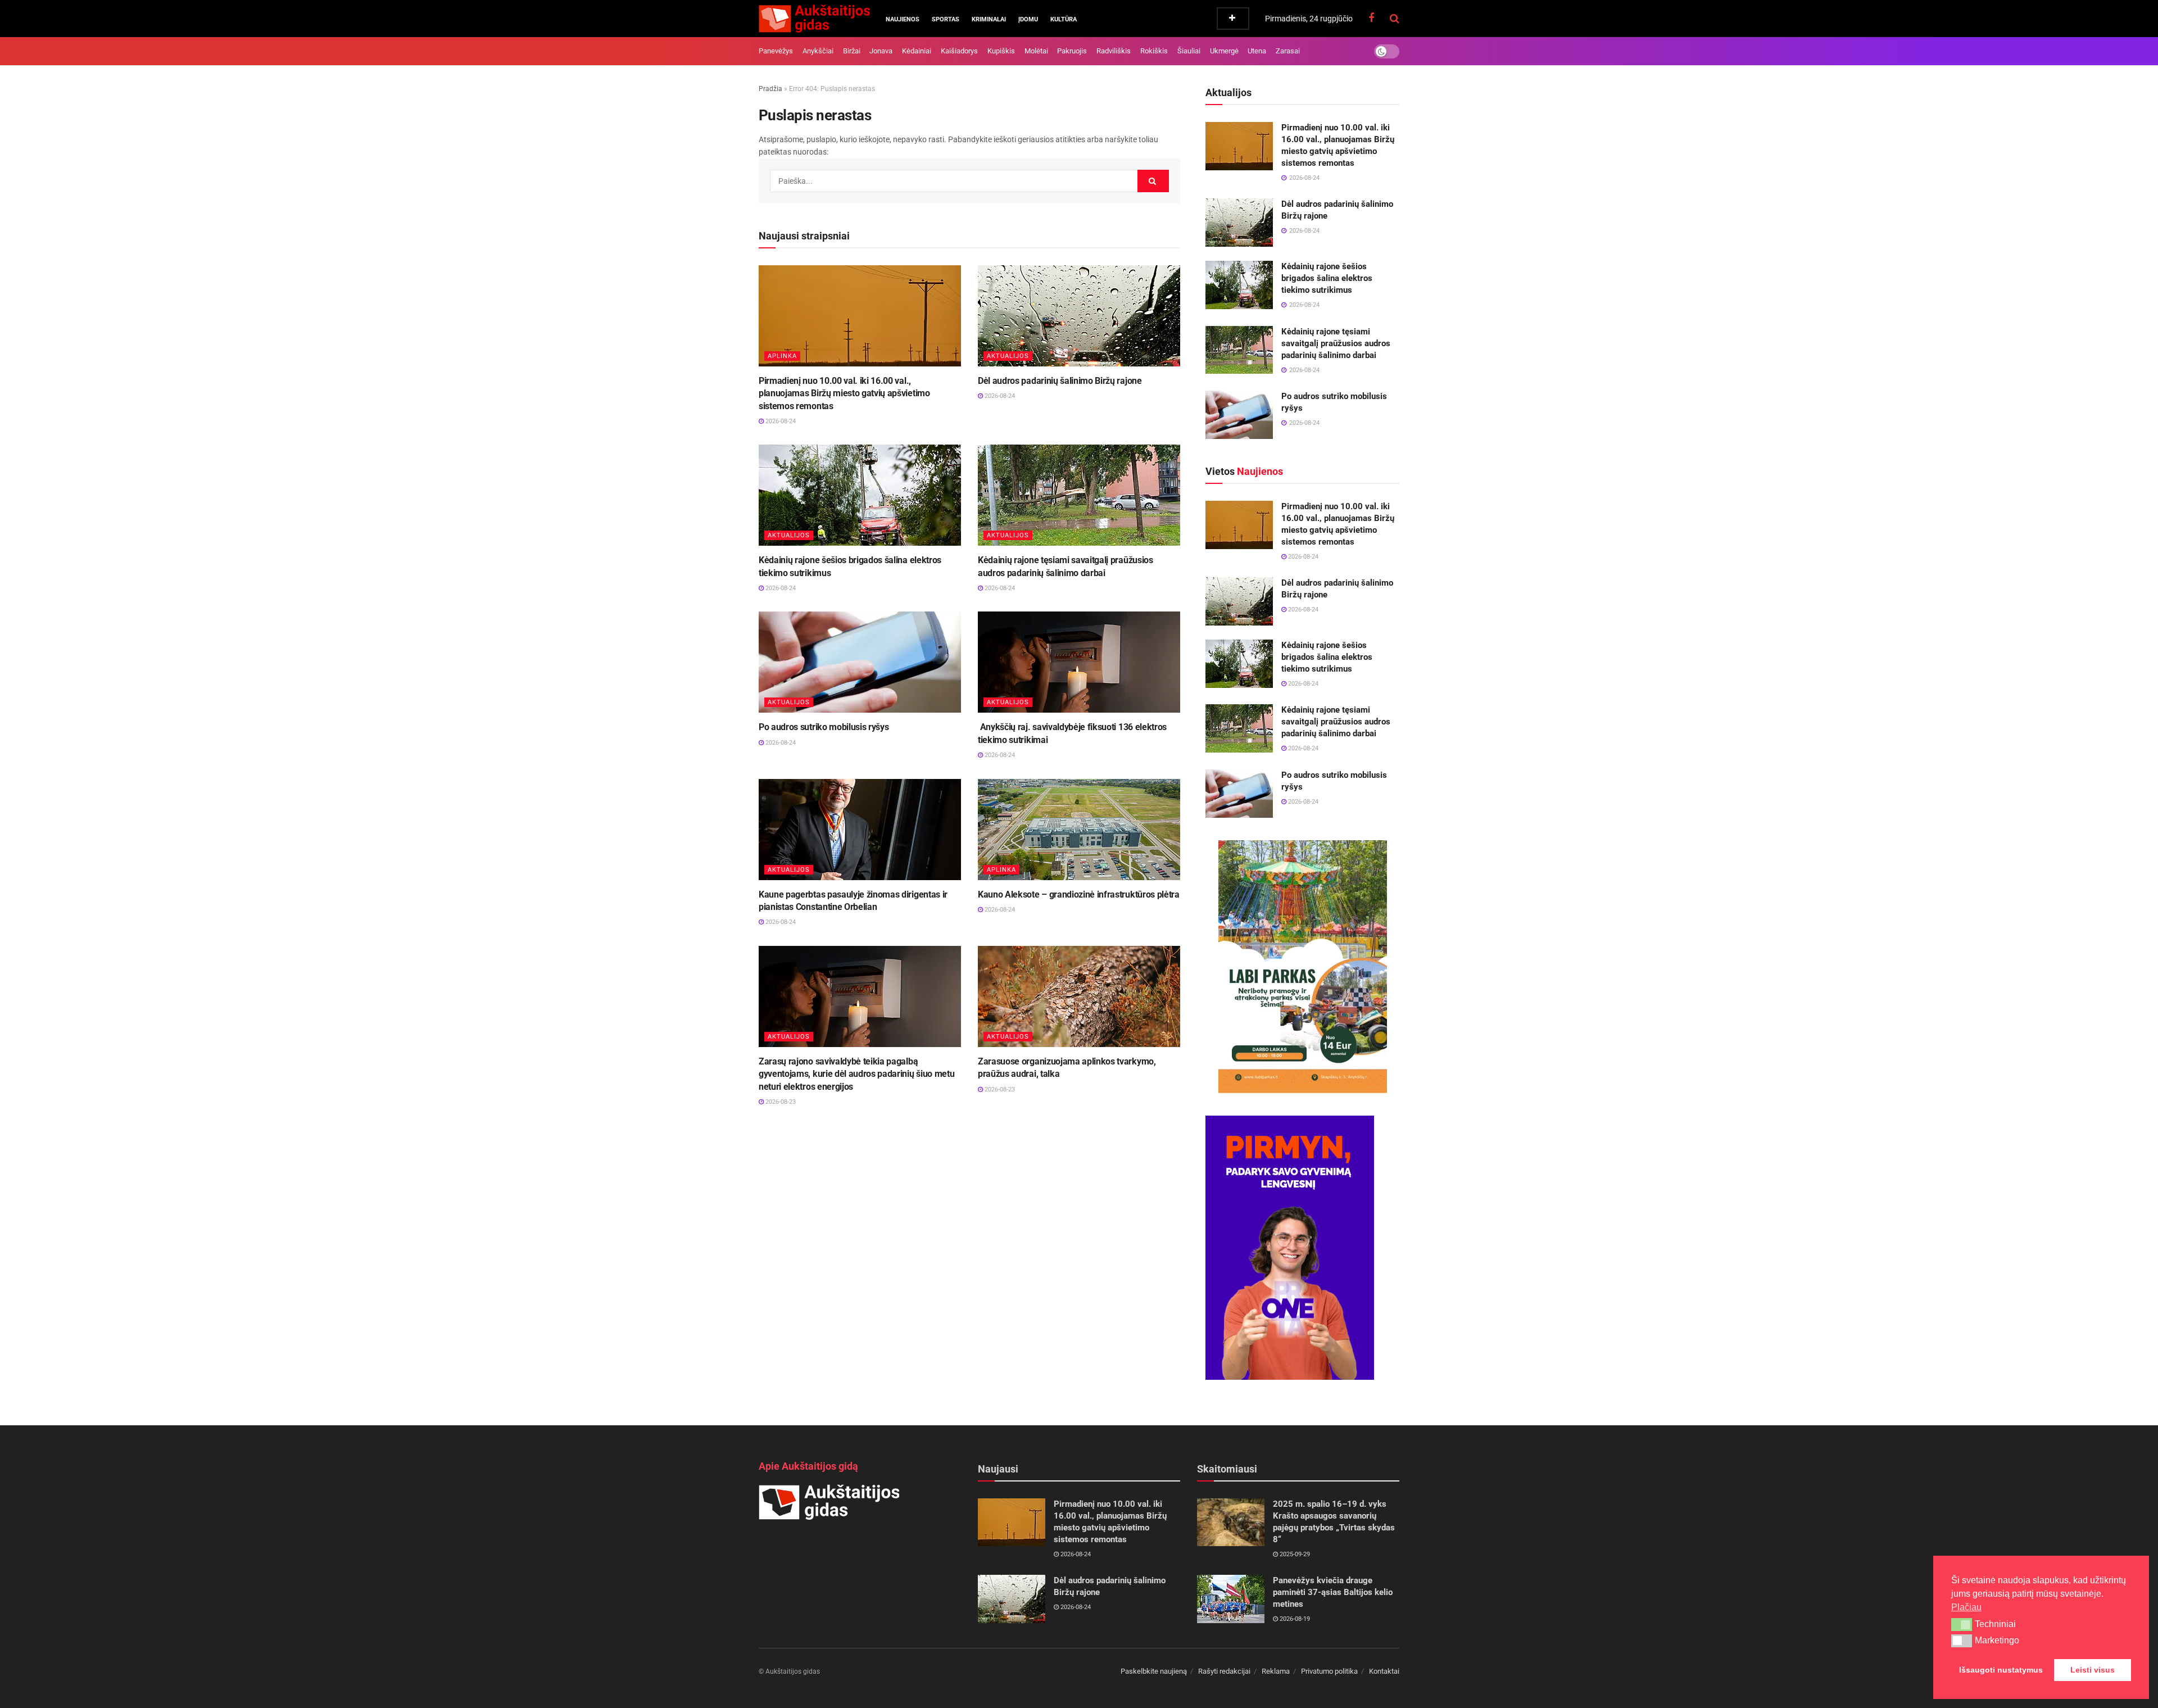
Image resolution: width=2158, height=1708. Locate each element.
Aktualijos (1008, 356)
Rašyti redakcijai (1224, 1671)
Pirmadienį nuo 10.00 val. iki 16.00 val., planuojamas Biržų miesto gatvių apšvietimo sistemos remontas (844, 393)
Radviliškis (1114, 51)
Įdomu (1028, 19)
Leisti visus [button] (2093, 1670)
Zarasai (1288, 51)
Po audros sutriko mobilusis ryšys (824, 727)
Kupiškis (1001, 51)
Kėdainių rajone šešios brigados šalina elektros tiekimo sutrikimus (1327, 278)
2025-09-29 (1294, 1554)
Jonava (881, 51)
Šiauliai (1189, 51)
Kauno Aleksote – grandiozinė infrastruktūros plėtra (1079, 894)
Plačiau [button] (1966, 1607)
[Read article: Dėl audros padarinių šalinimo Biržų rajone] (1079, 316)
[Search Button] (1395, 19)
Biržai (852, 51)
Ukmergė (1224, 51)
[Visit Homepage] (814, 19)
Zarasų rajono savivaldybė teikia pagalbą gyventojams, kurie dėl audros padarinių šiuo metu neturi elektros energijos (856, 1074)
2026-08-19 (1294, 1619)
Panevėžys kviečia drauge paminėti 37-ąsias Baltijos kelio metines (1333, 1592)
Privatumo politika (1329, 1671)
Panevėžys (776, 51)
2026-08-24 (780, 421)
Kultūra (1064, 19)
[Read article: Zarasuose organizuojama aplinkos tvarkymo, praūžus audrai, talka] (1079, 996)
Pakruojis (1072, 51)
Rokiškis (1154, 51)
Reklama (1276, 1671)
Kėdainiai (917, 51)
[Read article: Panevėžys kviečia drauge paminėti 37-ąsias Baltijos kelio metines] (1231, 1599)
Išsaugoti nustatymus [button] (2001, 1670)
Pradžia (770, 89)
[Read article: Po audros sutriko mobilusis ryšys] (860, 662)
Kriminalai (989, 19)
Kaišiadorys (959, 51)
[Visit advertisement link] (1302, 967)
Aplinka (782, 356)
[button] (1962, 1624)
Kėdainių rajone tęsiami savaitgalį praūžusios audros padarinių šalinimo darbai (1336, 343)
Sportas (946, 19)
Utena (1257, 51)
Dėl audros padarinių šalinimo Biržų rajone (1060, 381)
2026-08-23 (780, 1102)
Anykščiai (818, 51)
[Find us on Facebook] (1371, 18)
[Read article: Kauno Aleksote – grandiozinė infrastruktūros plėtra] (1079, 830)
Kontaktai (1384, 1671)
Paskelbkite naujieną (1154, 1671)
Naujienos (903, 19)
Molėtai (1036, 51)
